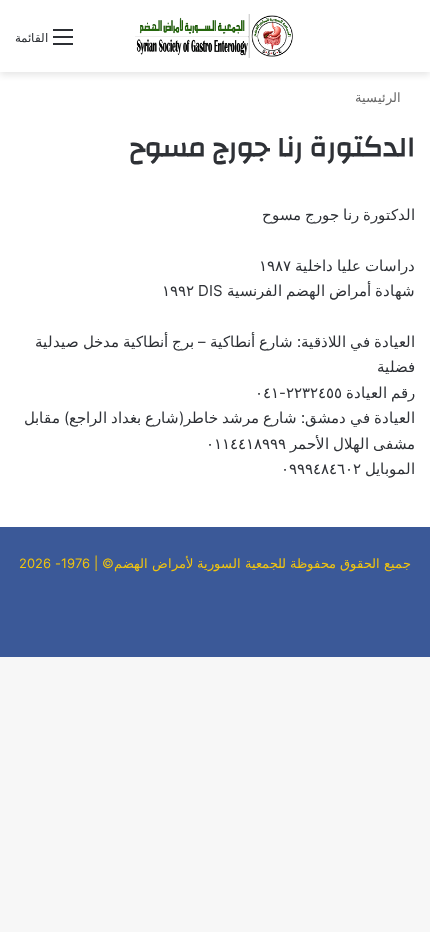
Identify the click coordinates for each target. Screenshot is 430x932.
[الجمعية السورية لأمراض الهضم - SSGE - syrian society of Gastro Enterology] (215, 36)
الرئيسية (380, 97)
